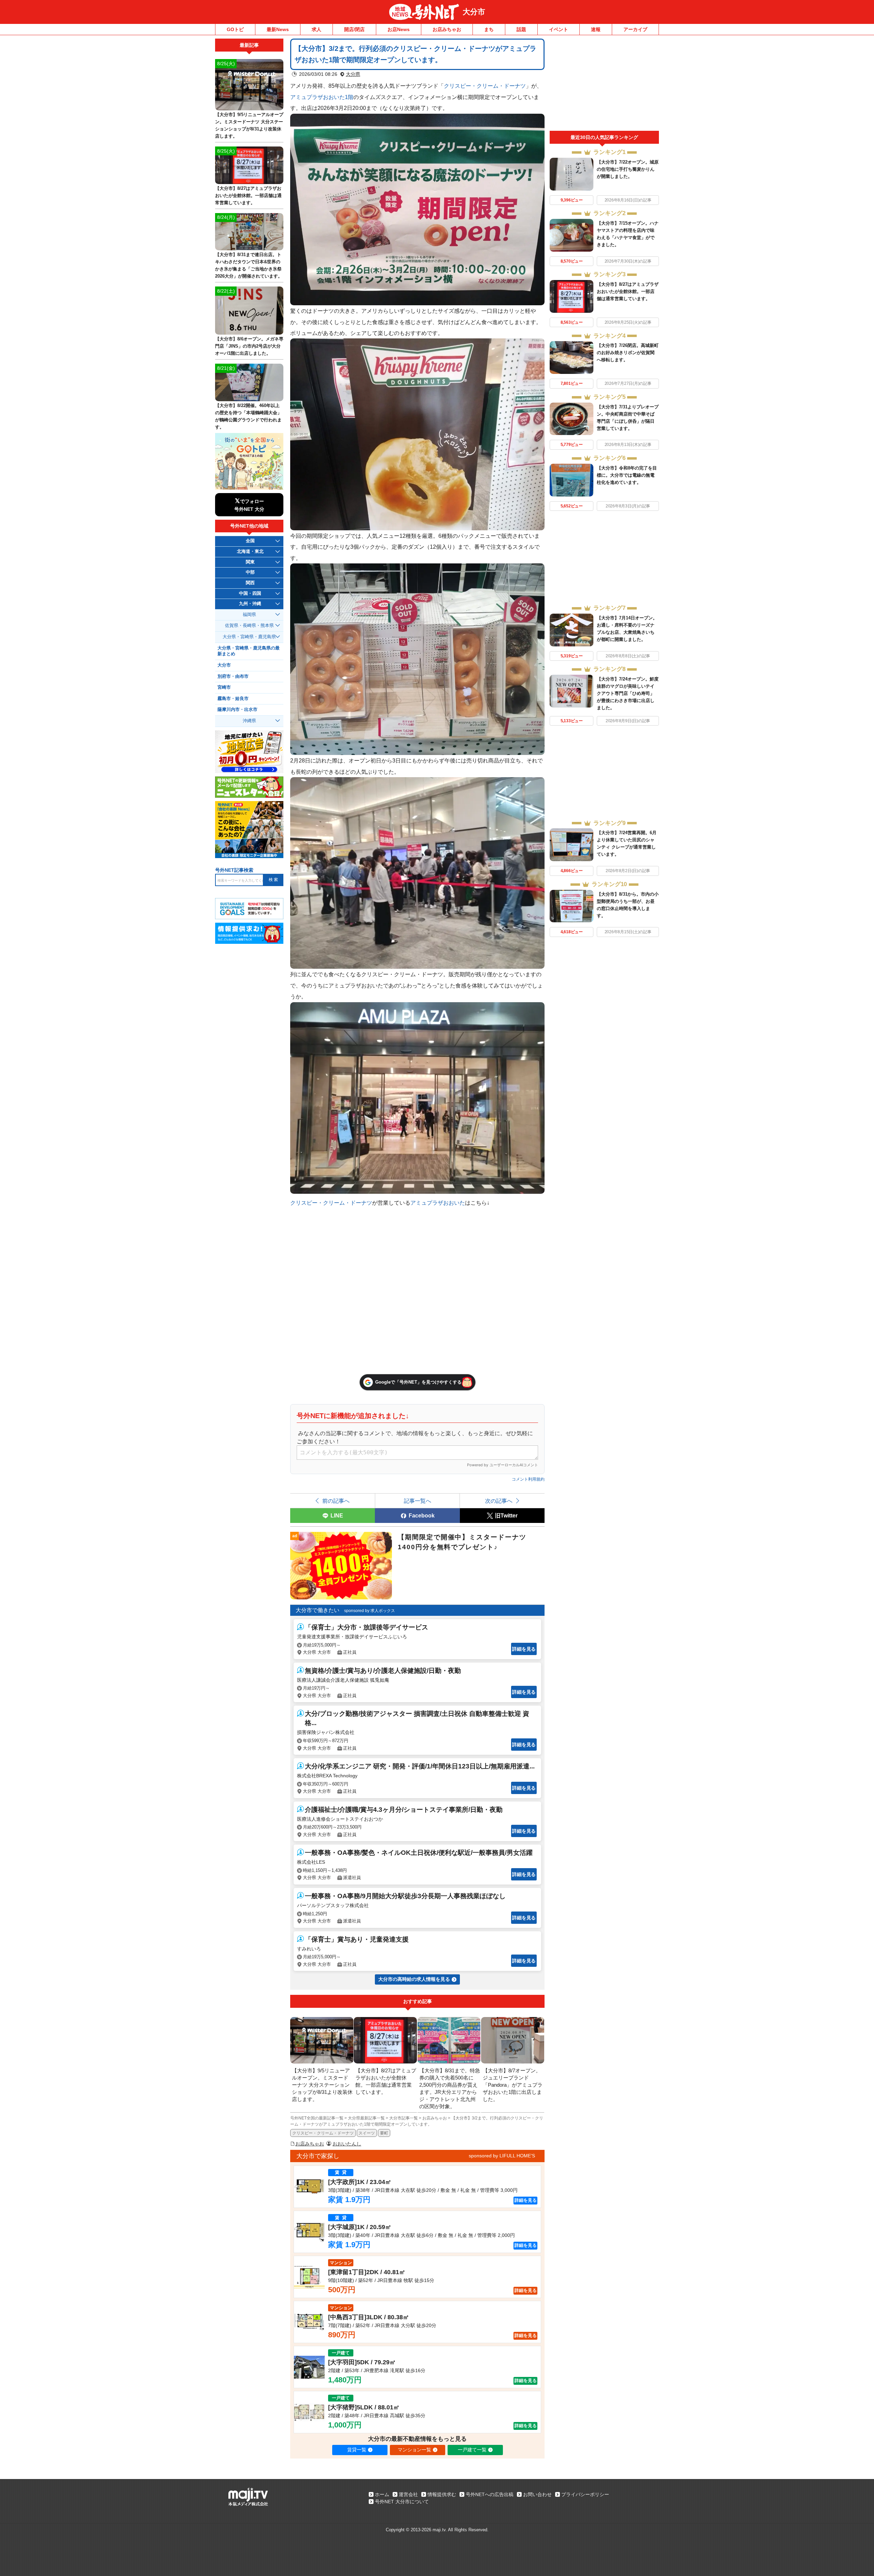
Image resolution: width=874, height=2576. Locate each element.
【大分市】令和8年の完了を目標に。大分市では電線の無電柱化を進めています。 (627, 475)
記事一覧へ (418, 1501)
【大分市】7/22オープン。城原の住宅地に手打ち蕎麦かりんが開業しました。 (628, 169)
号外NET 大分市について (402, 2502)
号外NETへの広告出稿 (490, 2494)
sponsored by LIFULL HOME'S (502, 2156)
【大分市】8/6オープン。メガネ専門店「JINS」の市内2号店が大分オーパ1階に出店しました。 (249, 346)
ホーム (382, 2494)
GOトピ (235, 29)
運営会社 (408, 2494)
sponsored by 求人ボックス (370, 1611)
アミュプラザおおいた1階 (322, 97)
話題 (521, 29)
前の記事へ (336, 1501)
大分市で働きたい (318, 1610)
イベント (559, 29)
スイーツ (367, 2133)
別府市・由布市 (233, 676)
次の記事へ (499, 1501)
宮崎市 (224, 687)
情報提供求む (442, 2494)
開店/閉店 (354, 29)
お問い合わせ (537, 2494)
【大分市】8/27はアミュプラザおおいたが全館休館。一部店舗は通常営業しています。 (628, 291)
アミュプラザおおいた (438, 1203)
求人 (316, 29)
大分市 (474, 12)
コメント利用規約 (528, 1479)
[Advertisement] (604, 85)
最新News (278, 29)
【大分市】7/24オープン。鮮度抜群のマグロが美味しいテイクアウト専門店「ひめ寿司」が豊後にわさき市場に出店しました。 (628, 693)
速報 (596, 29)
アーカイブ (635, 29)
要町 (384, 2133)
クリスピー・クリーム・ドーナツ (485, 86)
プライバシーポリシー (585, 2494)
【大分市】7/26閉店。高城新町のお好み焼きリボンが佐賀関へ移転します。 (628, 353)
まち (489, 29)
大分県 (353, 74)
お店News (399, 29)
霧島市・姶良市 (233, 699)
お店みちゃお (447, 29)
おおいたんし (347, 2144)
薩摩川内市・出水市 (237, 710)
